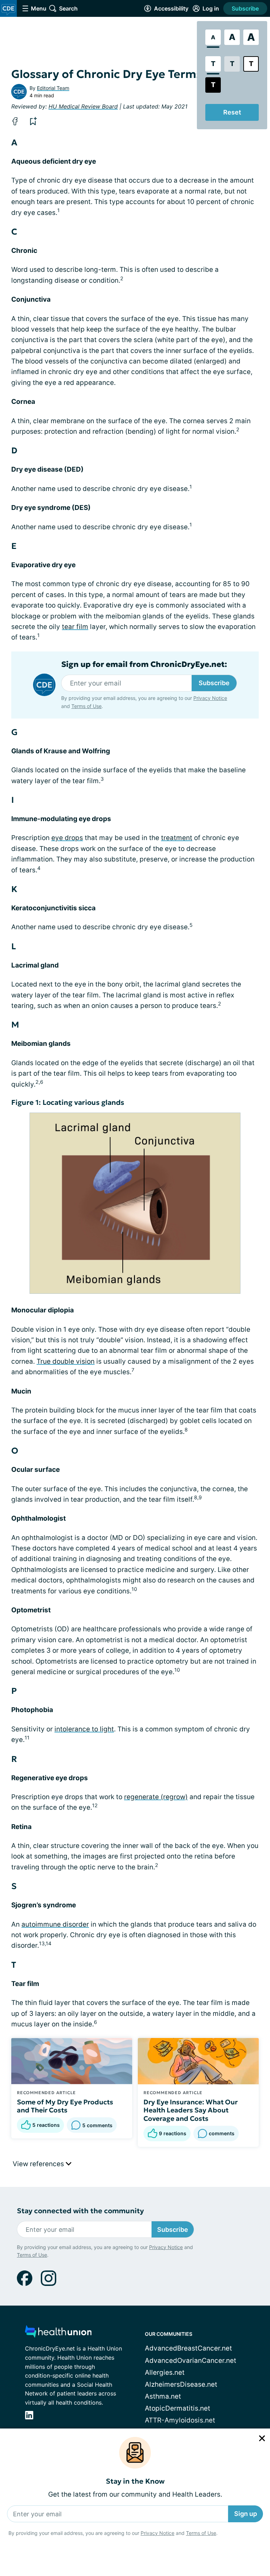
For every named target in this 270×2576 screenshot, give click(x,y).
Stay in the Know (135, 2481)
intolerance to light (84, 1729)
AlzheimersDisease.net (181, 2384)
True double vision (66, 1361)
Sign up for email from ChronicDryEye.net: (144, 664)
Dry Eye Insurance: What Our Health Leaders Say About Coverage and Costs (191, 2110)
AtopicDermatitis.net (178, 2408)
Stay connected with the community (80, 2211)
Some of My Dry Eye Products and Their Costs (65, 2106)
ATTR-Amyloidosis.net (180, 2420)
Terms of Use (201, 2533)
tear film (75, 627)
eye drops (67, 838)
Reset (232, 112)
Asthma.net (163, 2396)
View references (39, 2164)
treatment (177, 838)
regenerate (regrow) (156, 1797)
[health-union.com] (58, 2334)
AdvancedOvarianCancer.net (191, 2361)
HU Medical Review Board (83, 106)
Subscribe (245, 8)
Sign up (246, 2514)
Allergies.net (165, 2372)
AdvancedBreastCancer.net (188, 2348)
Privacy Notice (157, 2533)
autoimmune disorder (55, 1924)
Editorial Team (53, 88)
